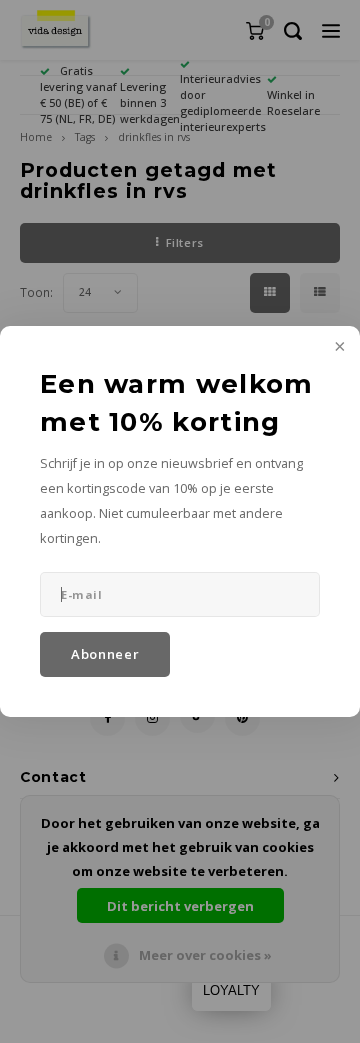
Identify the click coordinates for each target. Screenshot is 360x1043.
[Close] (338, 348)
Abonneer (105, 654)
